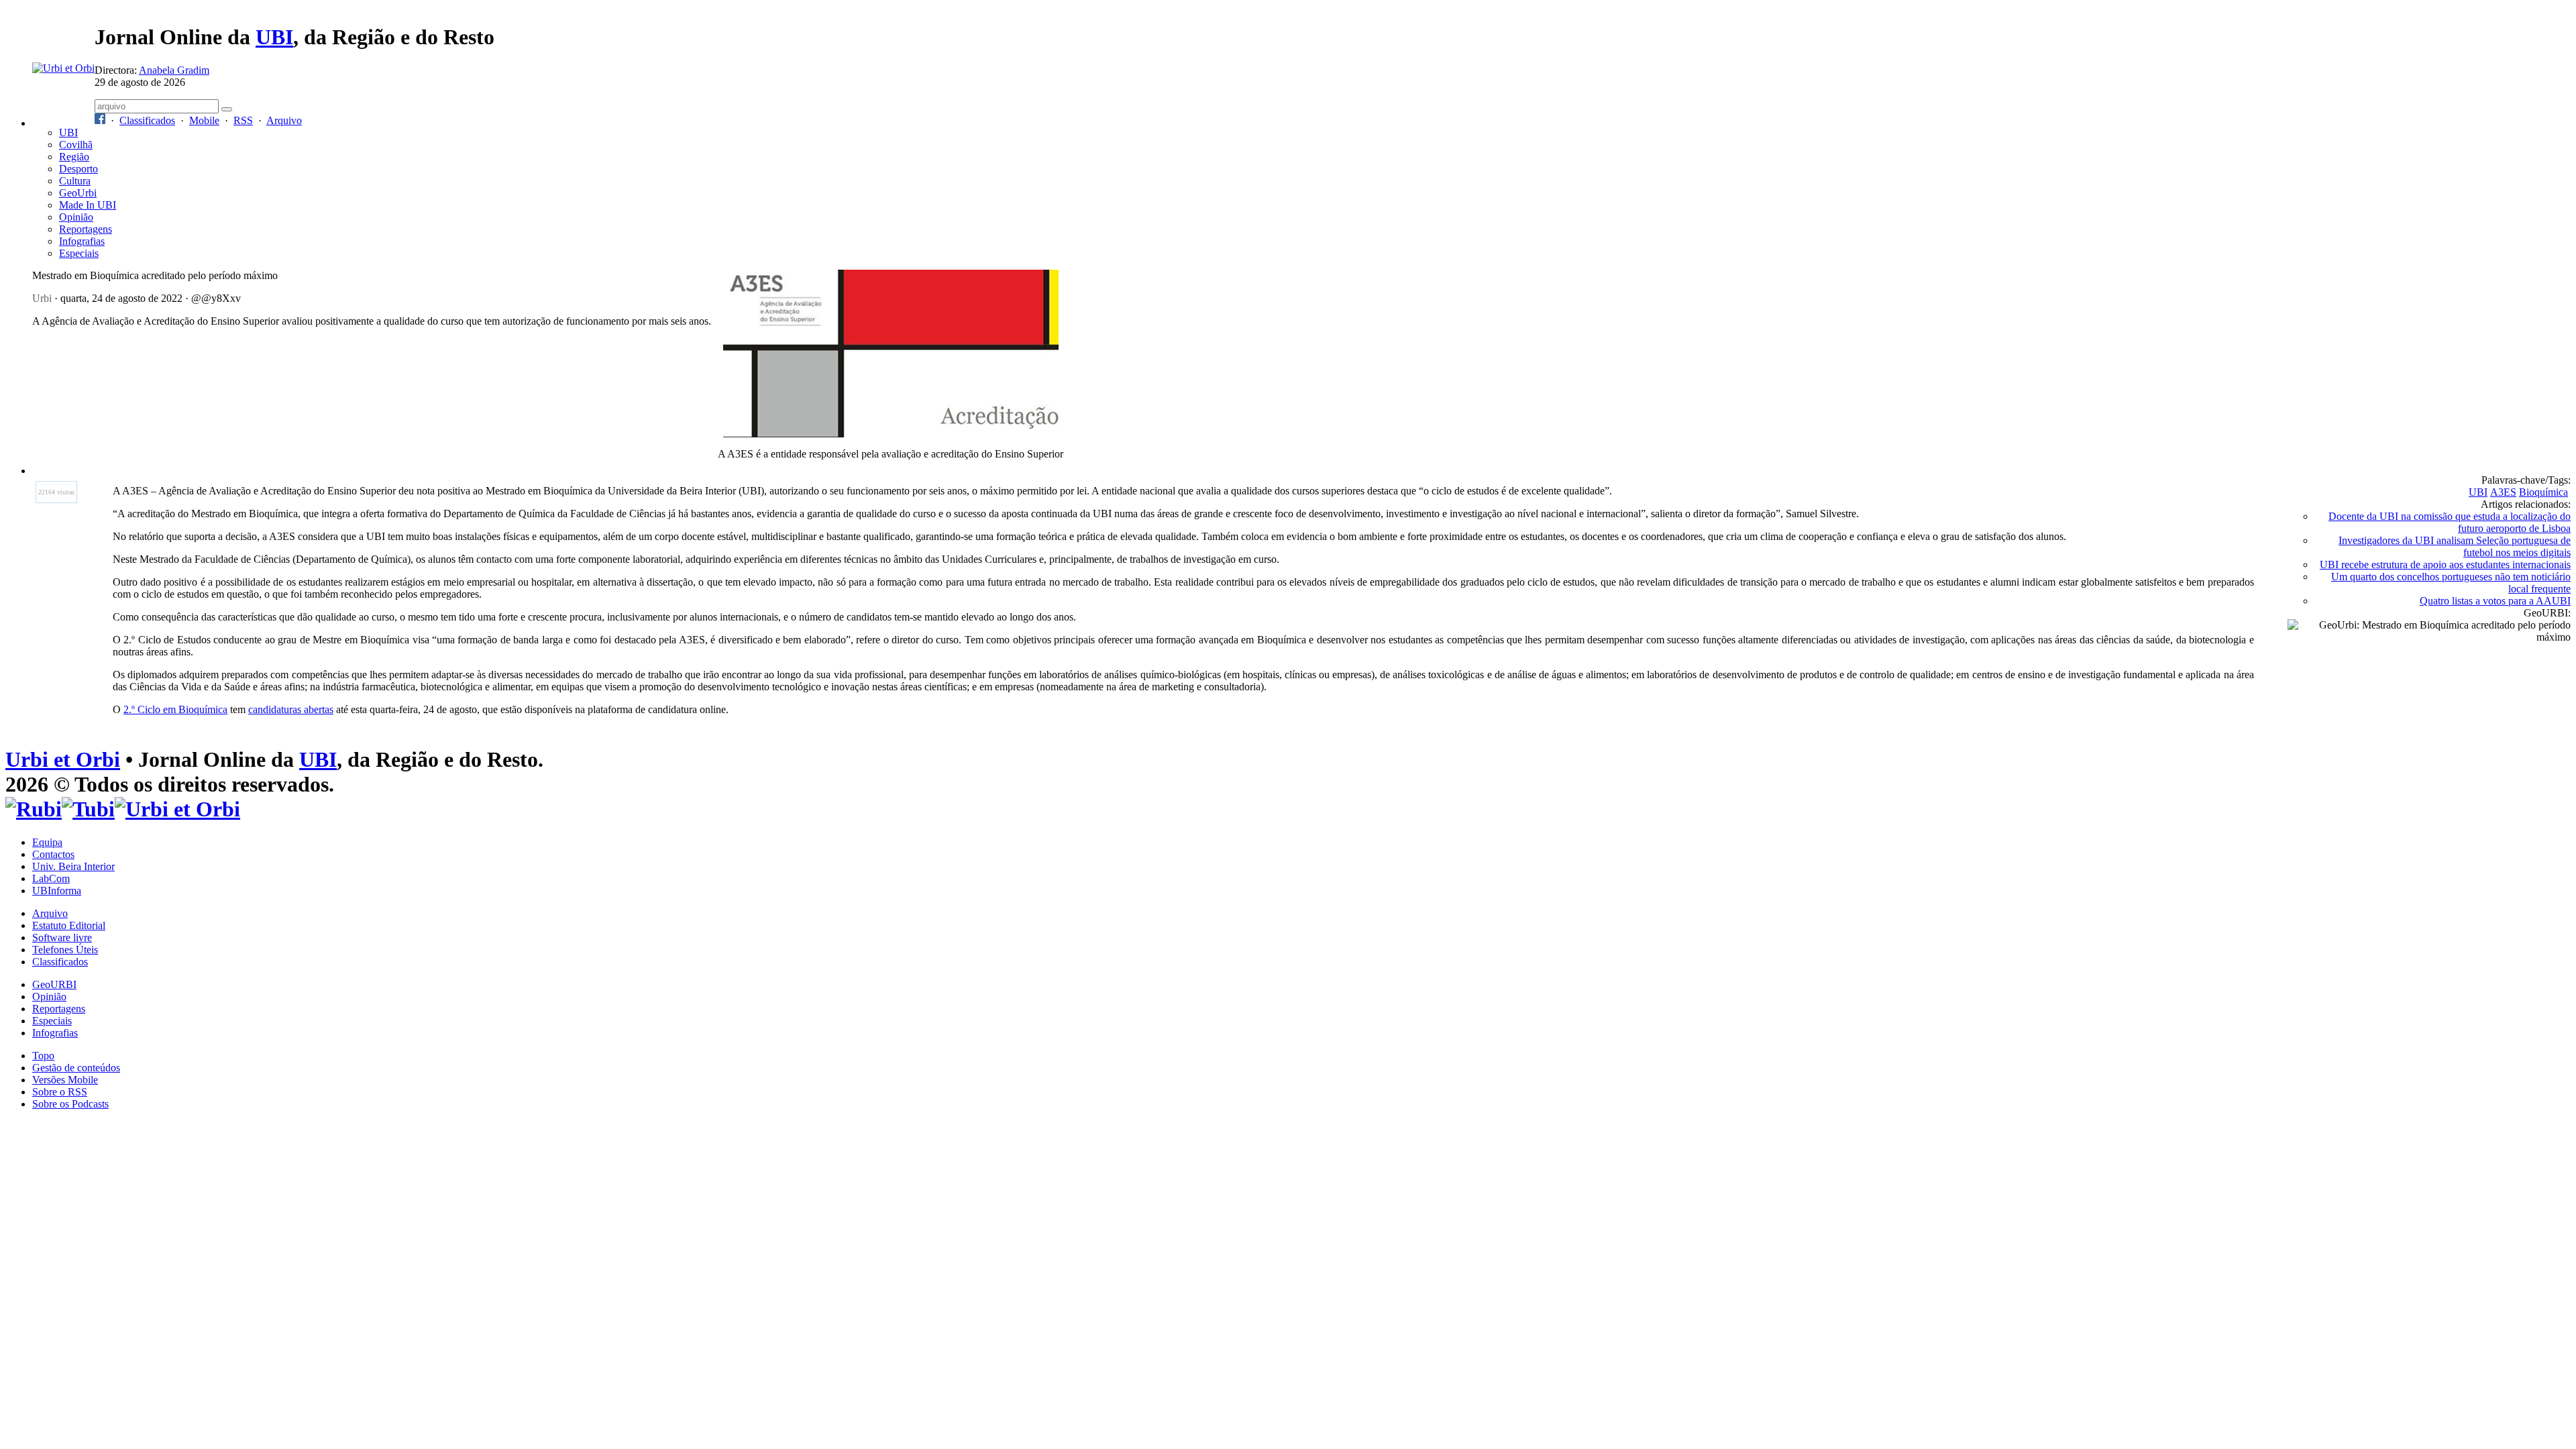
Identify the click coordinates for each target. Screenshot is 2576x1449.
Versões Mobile (65, 1080)
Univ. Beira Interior (73, 866)
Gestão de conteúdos (76, 1068)
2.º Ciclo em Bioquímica (175, 709)
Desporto (78, 169)
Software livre (62, 937)
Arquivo (284, 120)
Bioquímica (2543, 492)
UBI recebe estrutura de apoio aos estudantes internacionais (2445, 565)
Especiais (79, 253)
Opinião (76, 217)
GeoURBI (54, 984)
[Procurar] (227, 109)
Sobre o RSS (60, 1092)
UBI (274, 37)
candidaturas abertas (291, 709)
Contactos (53, 854)
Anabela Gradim (174, 70)
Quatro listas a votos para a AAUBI (2495, 601)
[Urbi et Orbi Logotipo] (63, 68)
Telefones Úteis (65, 950)
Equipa (47, 842)
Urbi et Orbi (63, 759)
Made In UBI (88, 205)
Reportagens (86, 229)
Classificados (147, 120)
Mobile (204, 120)
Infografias (82, 241)
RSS (243, 120)
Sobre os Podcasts (70, 1104)
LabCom (51, 878)
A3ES (2503, 492)
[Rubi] (34, 809)
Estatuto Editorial (69, 925)
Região (74, 157)
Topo (43, 1056)
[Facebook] (100, 120)
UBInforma (57, 891)
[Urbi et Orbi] (177, 809)
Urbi (42, 298)
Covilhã (76, 145)
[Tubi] (88, 809)
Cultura (75, 181)
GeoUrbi (78, 193)
